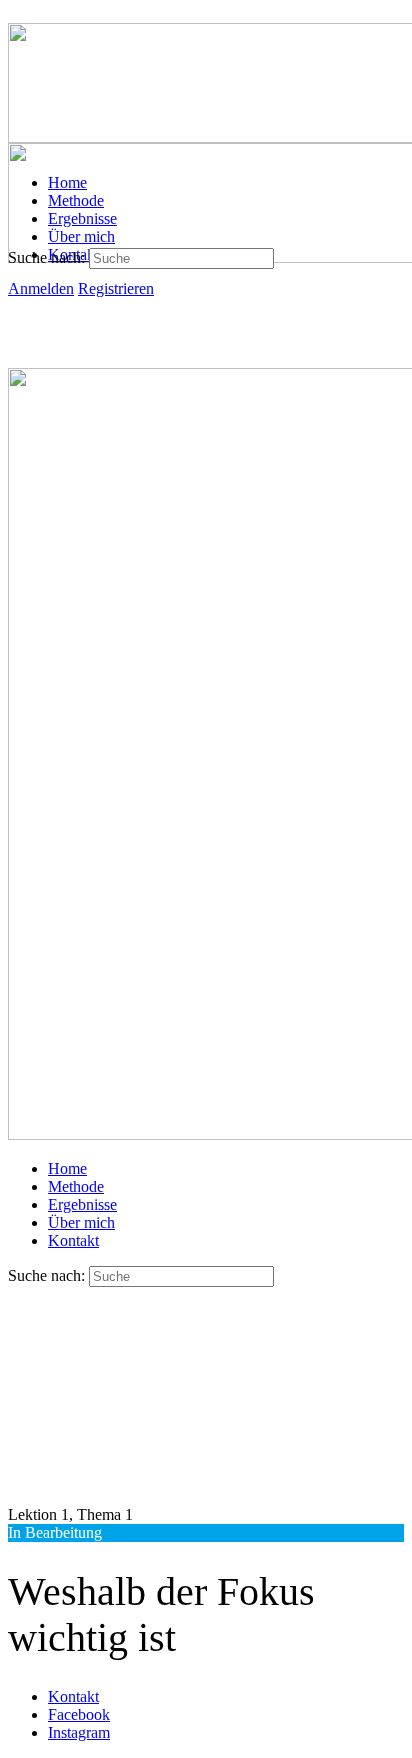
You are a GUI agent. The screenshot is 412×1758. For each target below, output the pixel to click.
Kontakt (73, 1240)
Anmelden (41, 288)
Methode (76, 1186)
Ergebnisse (82, 1204)
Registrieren (116, 288)
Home (67, 1168)
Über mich (81, 1222)
